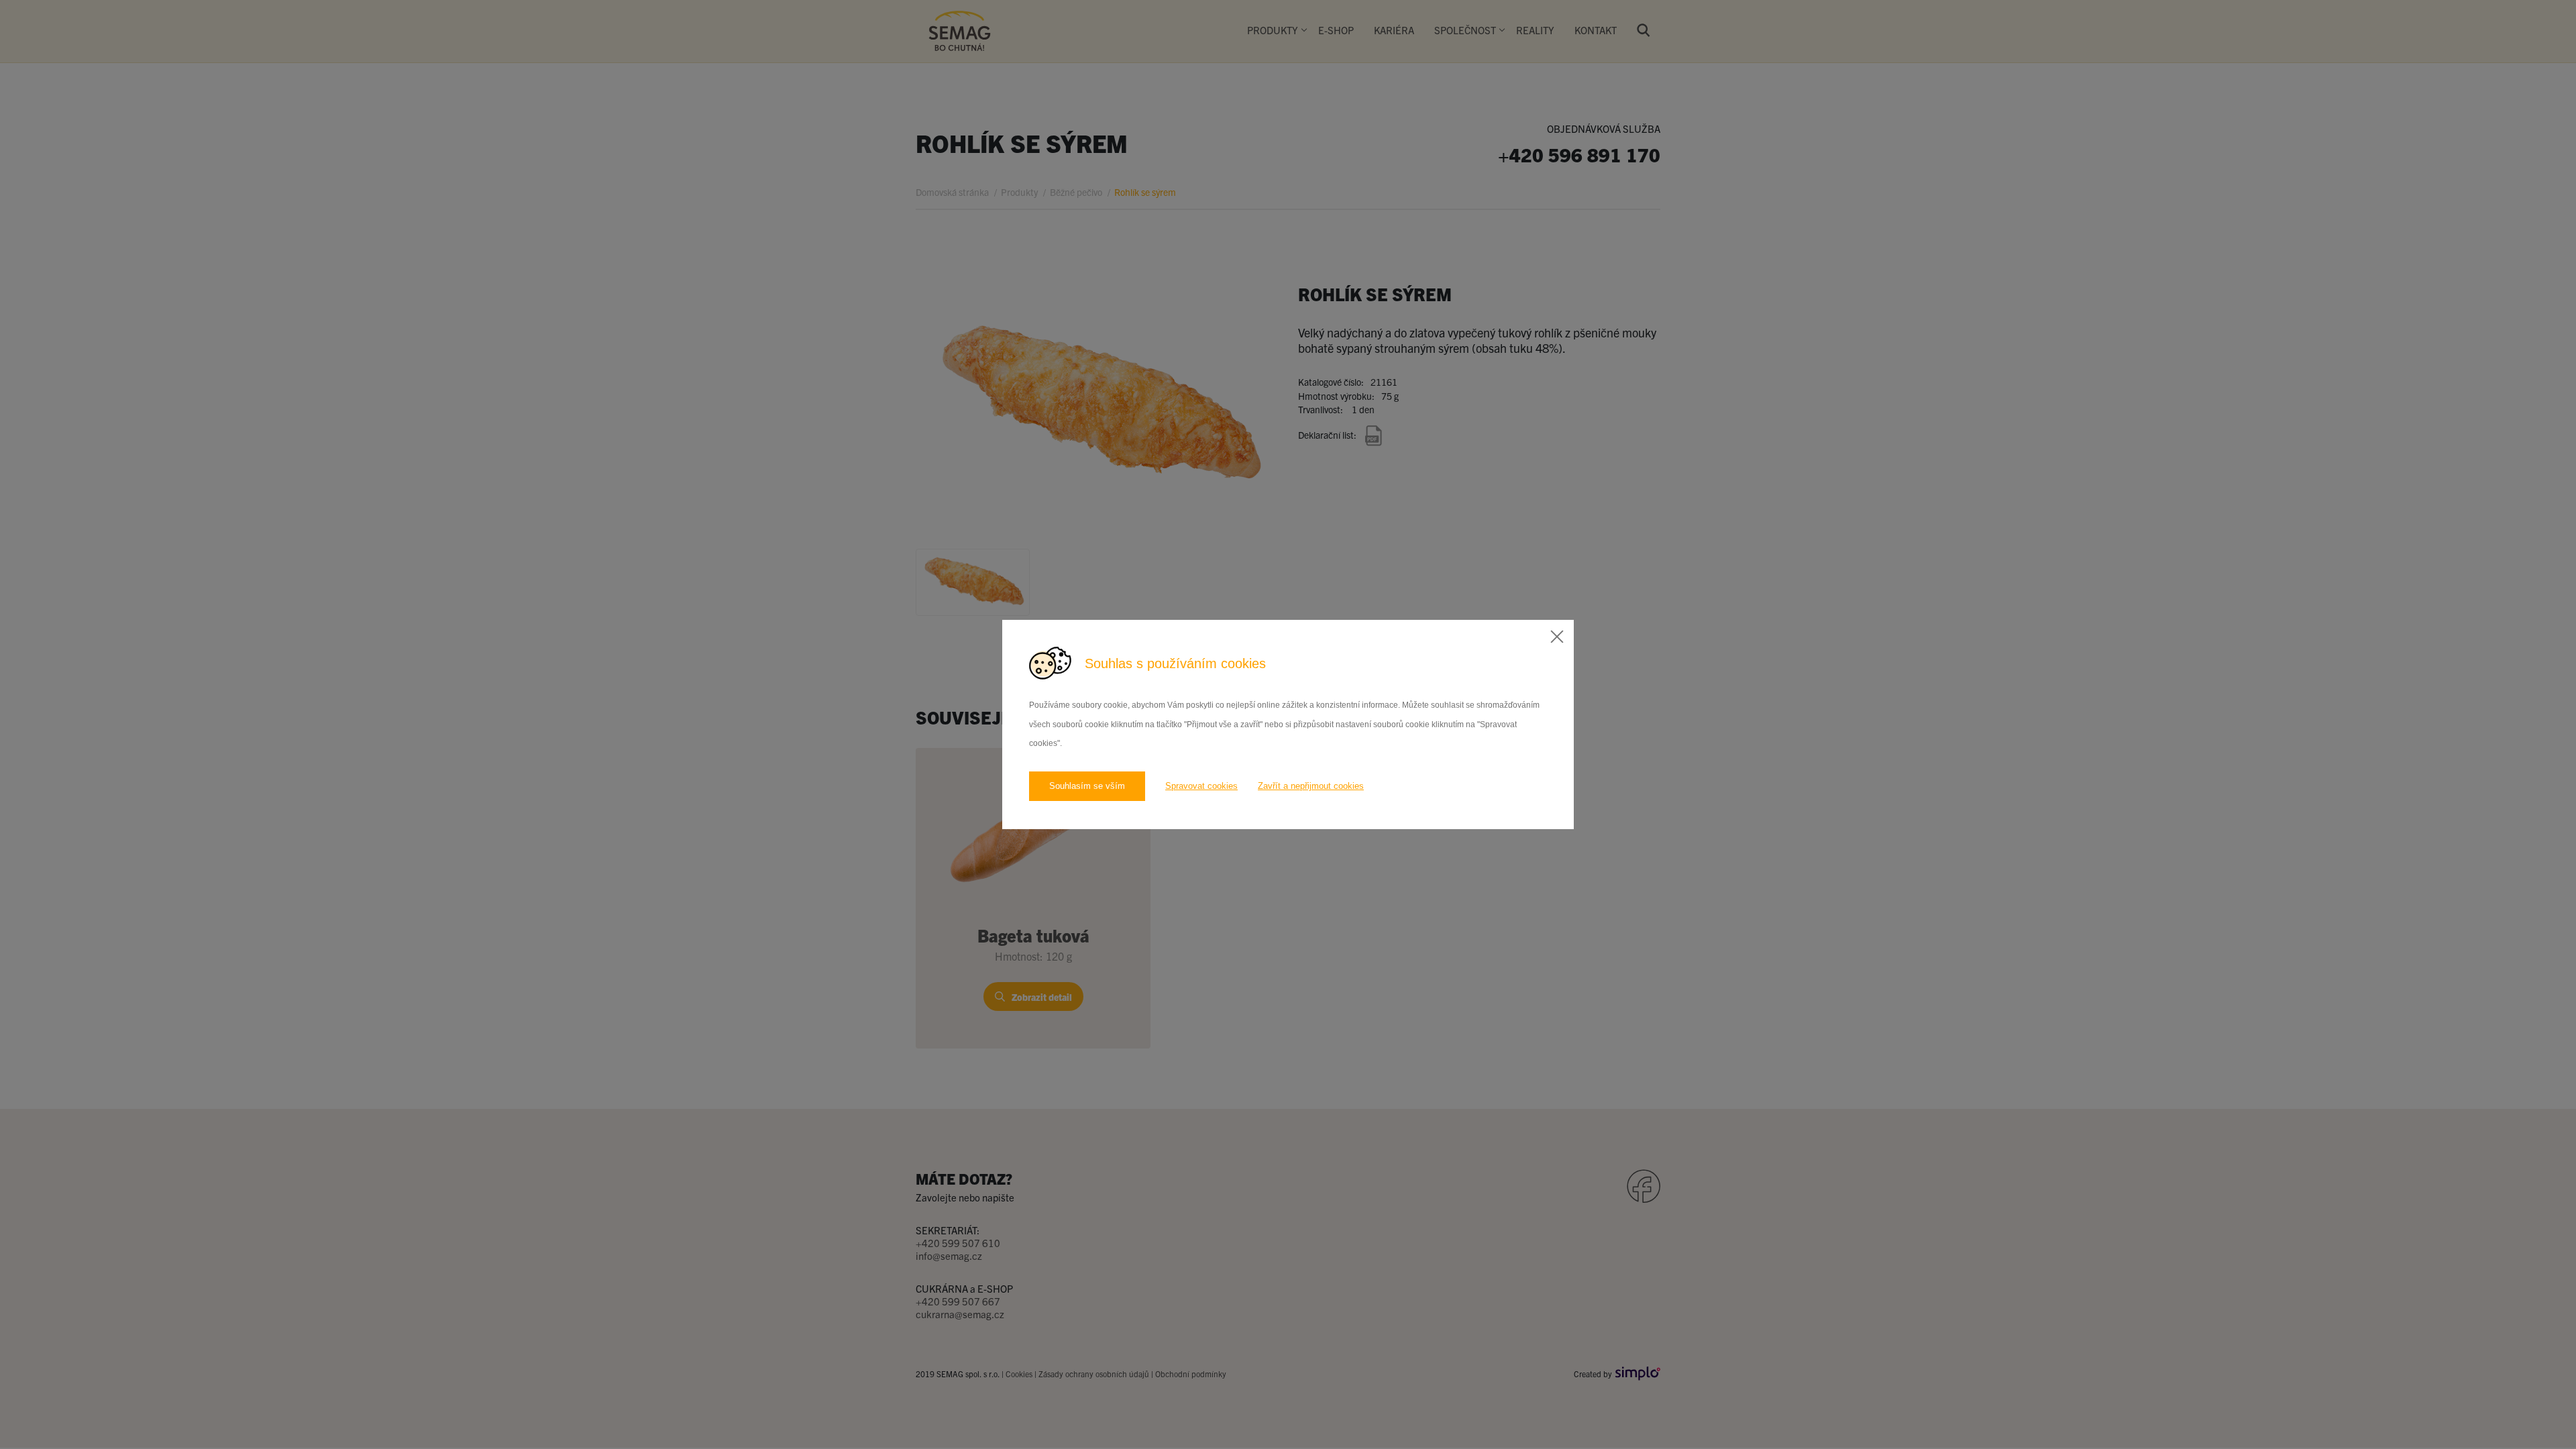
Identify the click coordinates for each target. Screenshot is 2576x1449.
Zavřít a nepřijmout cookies (1311, 786)
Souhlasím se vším (1087, 786)
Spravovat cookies (1201, 786)
